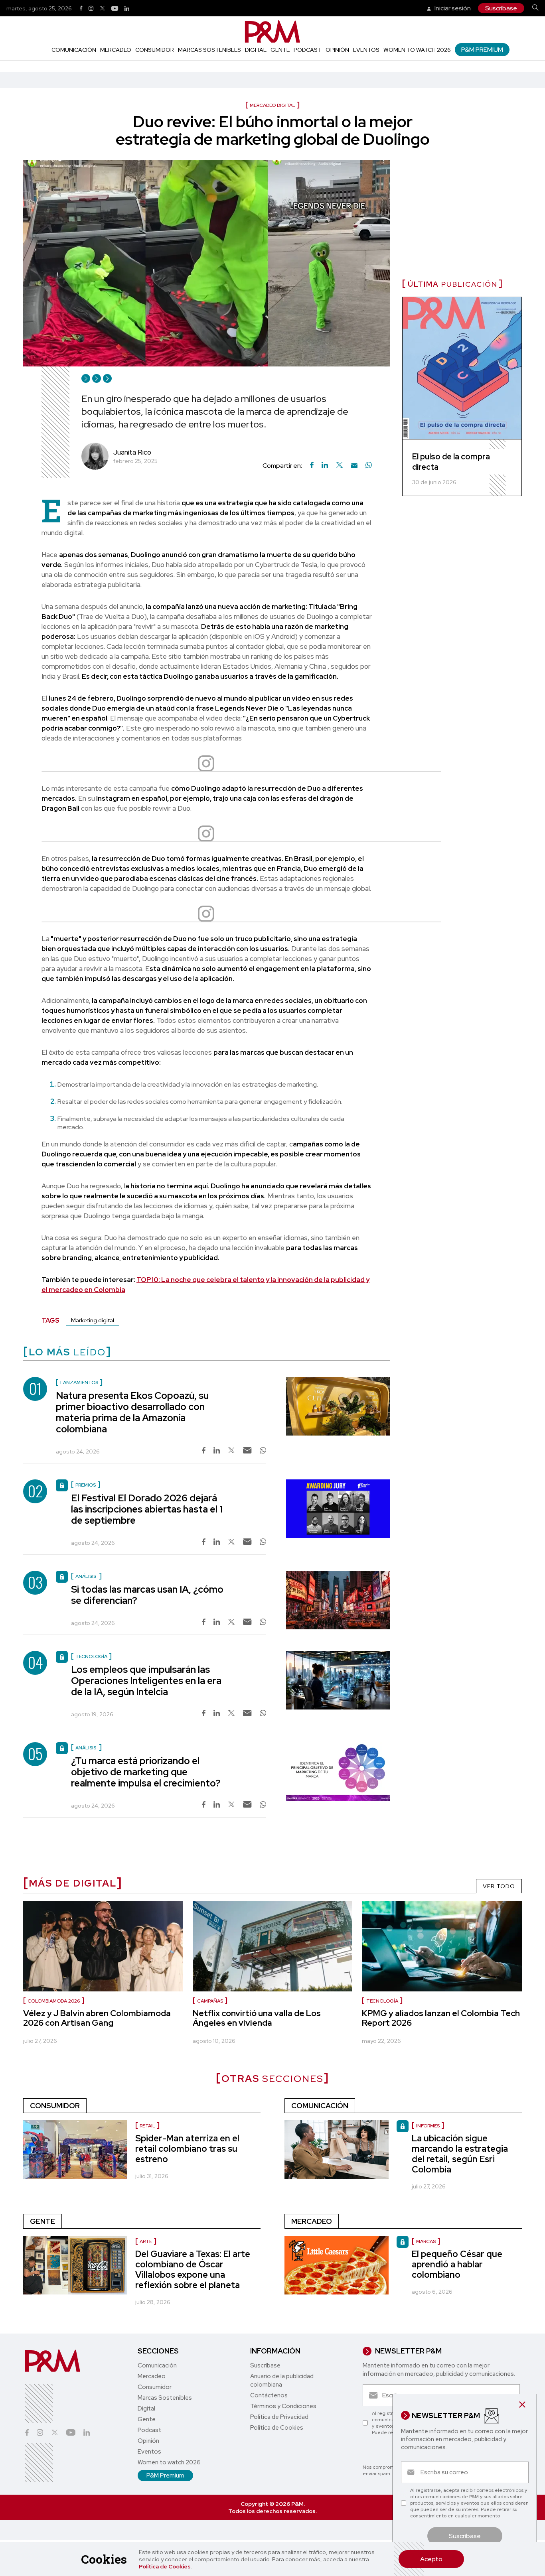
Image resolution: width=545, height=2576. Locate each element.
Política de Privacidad (279, 2417)
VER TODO (499, 1886)
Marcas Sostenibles (209, 50)
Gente (280, 50)
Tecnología (382, 2001)
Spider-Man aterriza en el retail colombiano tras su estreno (187, 2149)
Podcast (308, 50)
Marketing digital (93, 1320)
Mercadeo (116, 50)
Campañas (210, 2001)
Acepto (431, 2559)
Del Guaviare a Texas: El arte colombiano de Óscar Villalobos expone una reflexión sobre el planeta (193, 2270)
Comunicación (74, 50)
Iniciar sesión (452, 8)
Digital (256, 50)
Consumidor (155, 50)
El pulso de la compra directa (451, 462)
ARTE (146, 2241)
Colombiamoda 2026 (54, 2001)
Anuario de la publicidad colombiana (282, 2380)
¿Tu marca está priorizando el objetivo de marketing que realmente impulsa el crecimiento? (146, 1772)
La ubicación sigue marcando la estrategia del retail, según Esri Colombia (460, 2154)
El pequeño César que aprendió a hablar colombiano (457, 2264)
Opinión (337, 50)
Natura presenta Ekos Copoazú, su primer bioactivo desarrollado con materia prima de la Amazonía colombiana (132, 1412)
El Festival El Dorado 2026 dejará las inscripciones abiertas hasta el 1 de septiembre (147, 1509)
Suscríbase (501, 8)
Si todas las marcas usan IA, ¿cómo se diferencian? (147, 1595)
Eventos (366, 50)
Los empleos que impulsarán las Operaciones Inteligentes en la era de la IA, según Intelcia (146, 1681)
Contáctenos (269, 2395)
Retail (147, 2126)
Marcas (426, 2241)
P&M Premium (482, 50)
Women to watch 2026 (417, 50)
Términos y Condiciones (283, 2406)
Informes (428, 2126)
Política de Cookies (165, 2566)
